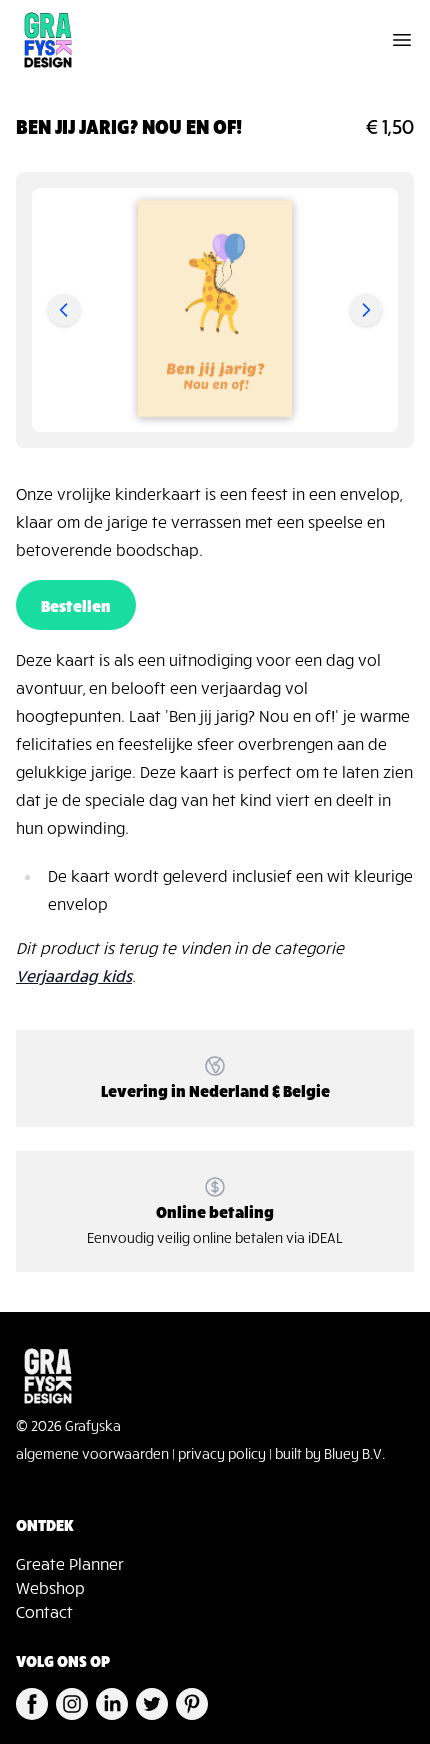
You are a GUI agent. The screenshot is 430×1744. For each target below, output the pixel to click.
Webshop (50, 1587)
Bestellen (76, 605)
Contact (44, 1611)
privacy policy (222, 1453)
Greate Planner (70, 1563)
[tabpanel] (215, 310)
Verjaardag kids (74, 975)
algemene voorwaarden (92, 1453)
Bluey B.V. (354, 1453)
